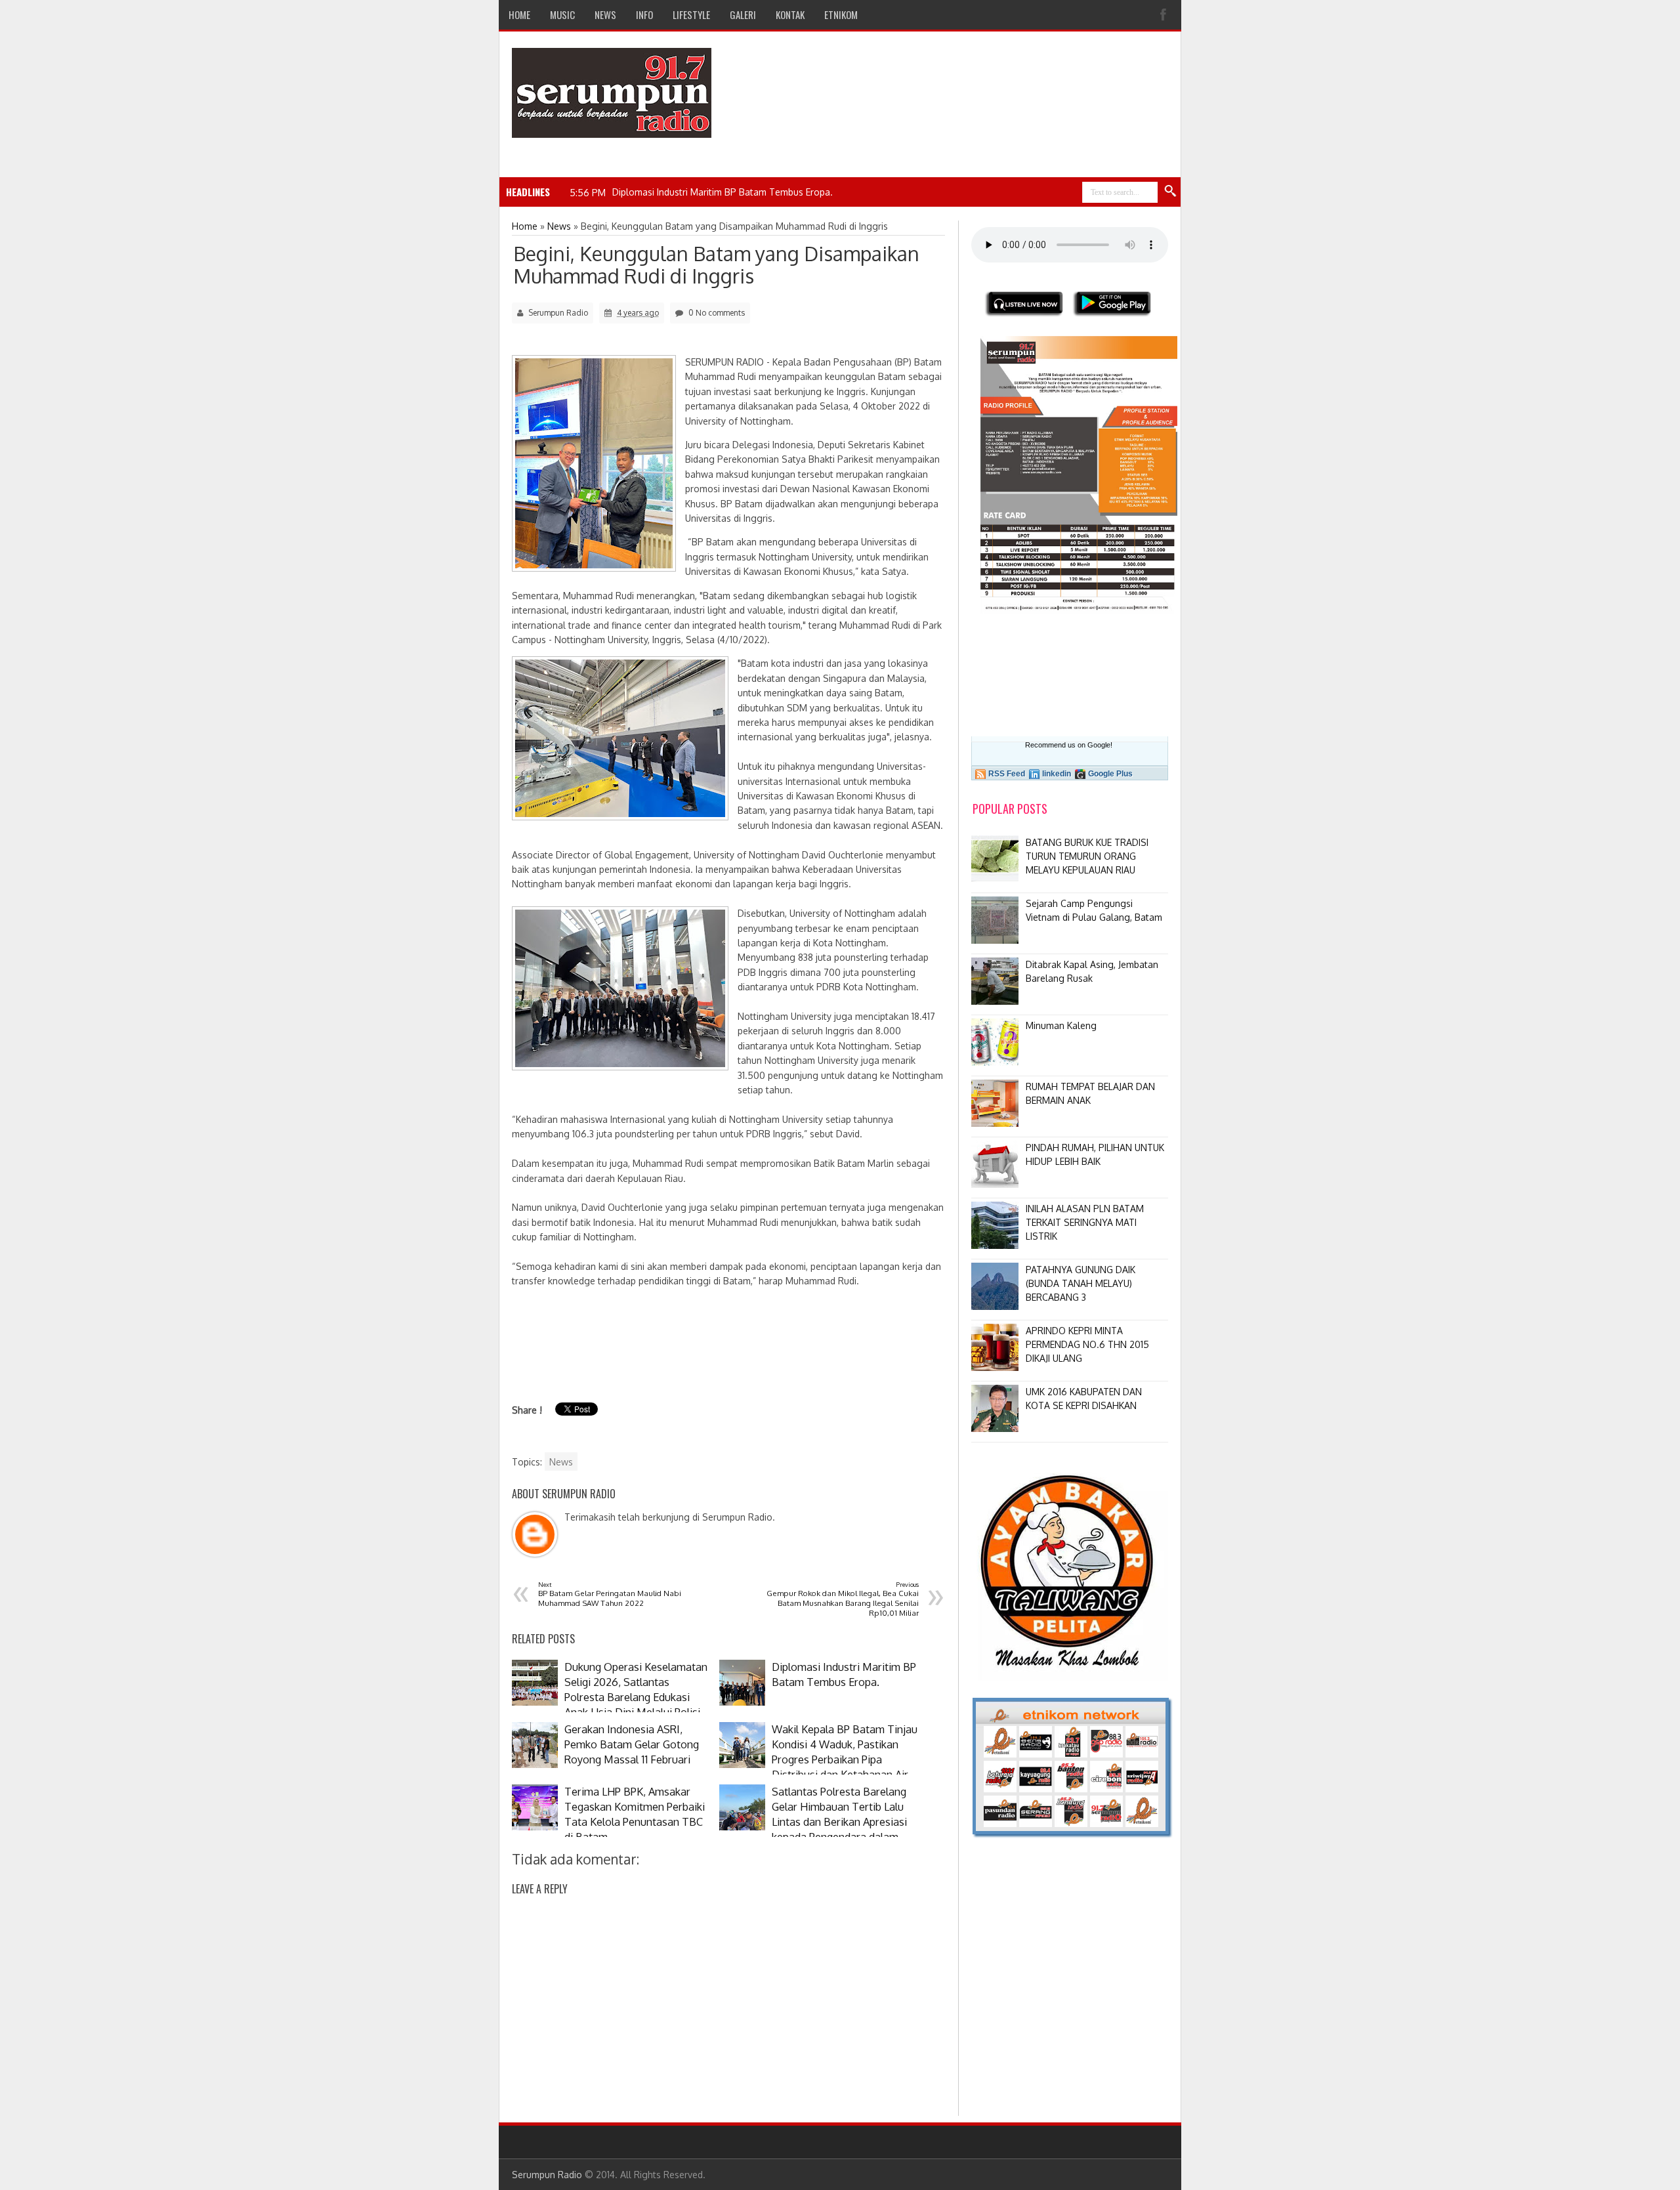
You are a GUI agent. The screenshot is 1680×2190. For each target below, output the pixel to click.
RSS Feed (1007, 774)
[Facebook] (1165, 15)
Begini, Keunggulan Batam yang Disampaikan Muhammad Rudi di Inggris (716, 264)
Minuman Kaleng (1061, 1025)
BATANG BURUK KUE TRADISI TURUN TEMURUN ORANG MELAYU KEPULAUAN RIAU (1087, 856)
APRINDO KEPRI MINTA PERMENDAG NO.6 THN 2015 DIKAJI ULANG (1087, 1344)
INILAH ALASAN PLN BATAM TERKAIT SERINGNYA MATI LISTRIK (1085, 1222)
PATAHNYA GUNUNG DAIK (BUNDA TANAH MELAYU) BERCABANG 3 (1081, 1283)
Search (1171, 192)
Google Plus (1110, 774)
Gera (621, 192)
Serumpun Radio (547, 2175)
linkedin (1057, 774)
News (561, 1462)
